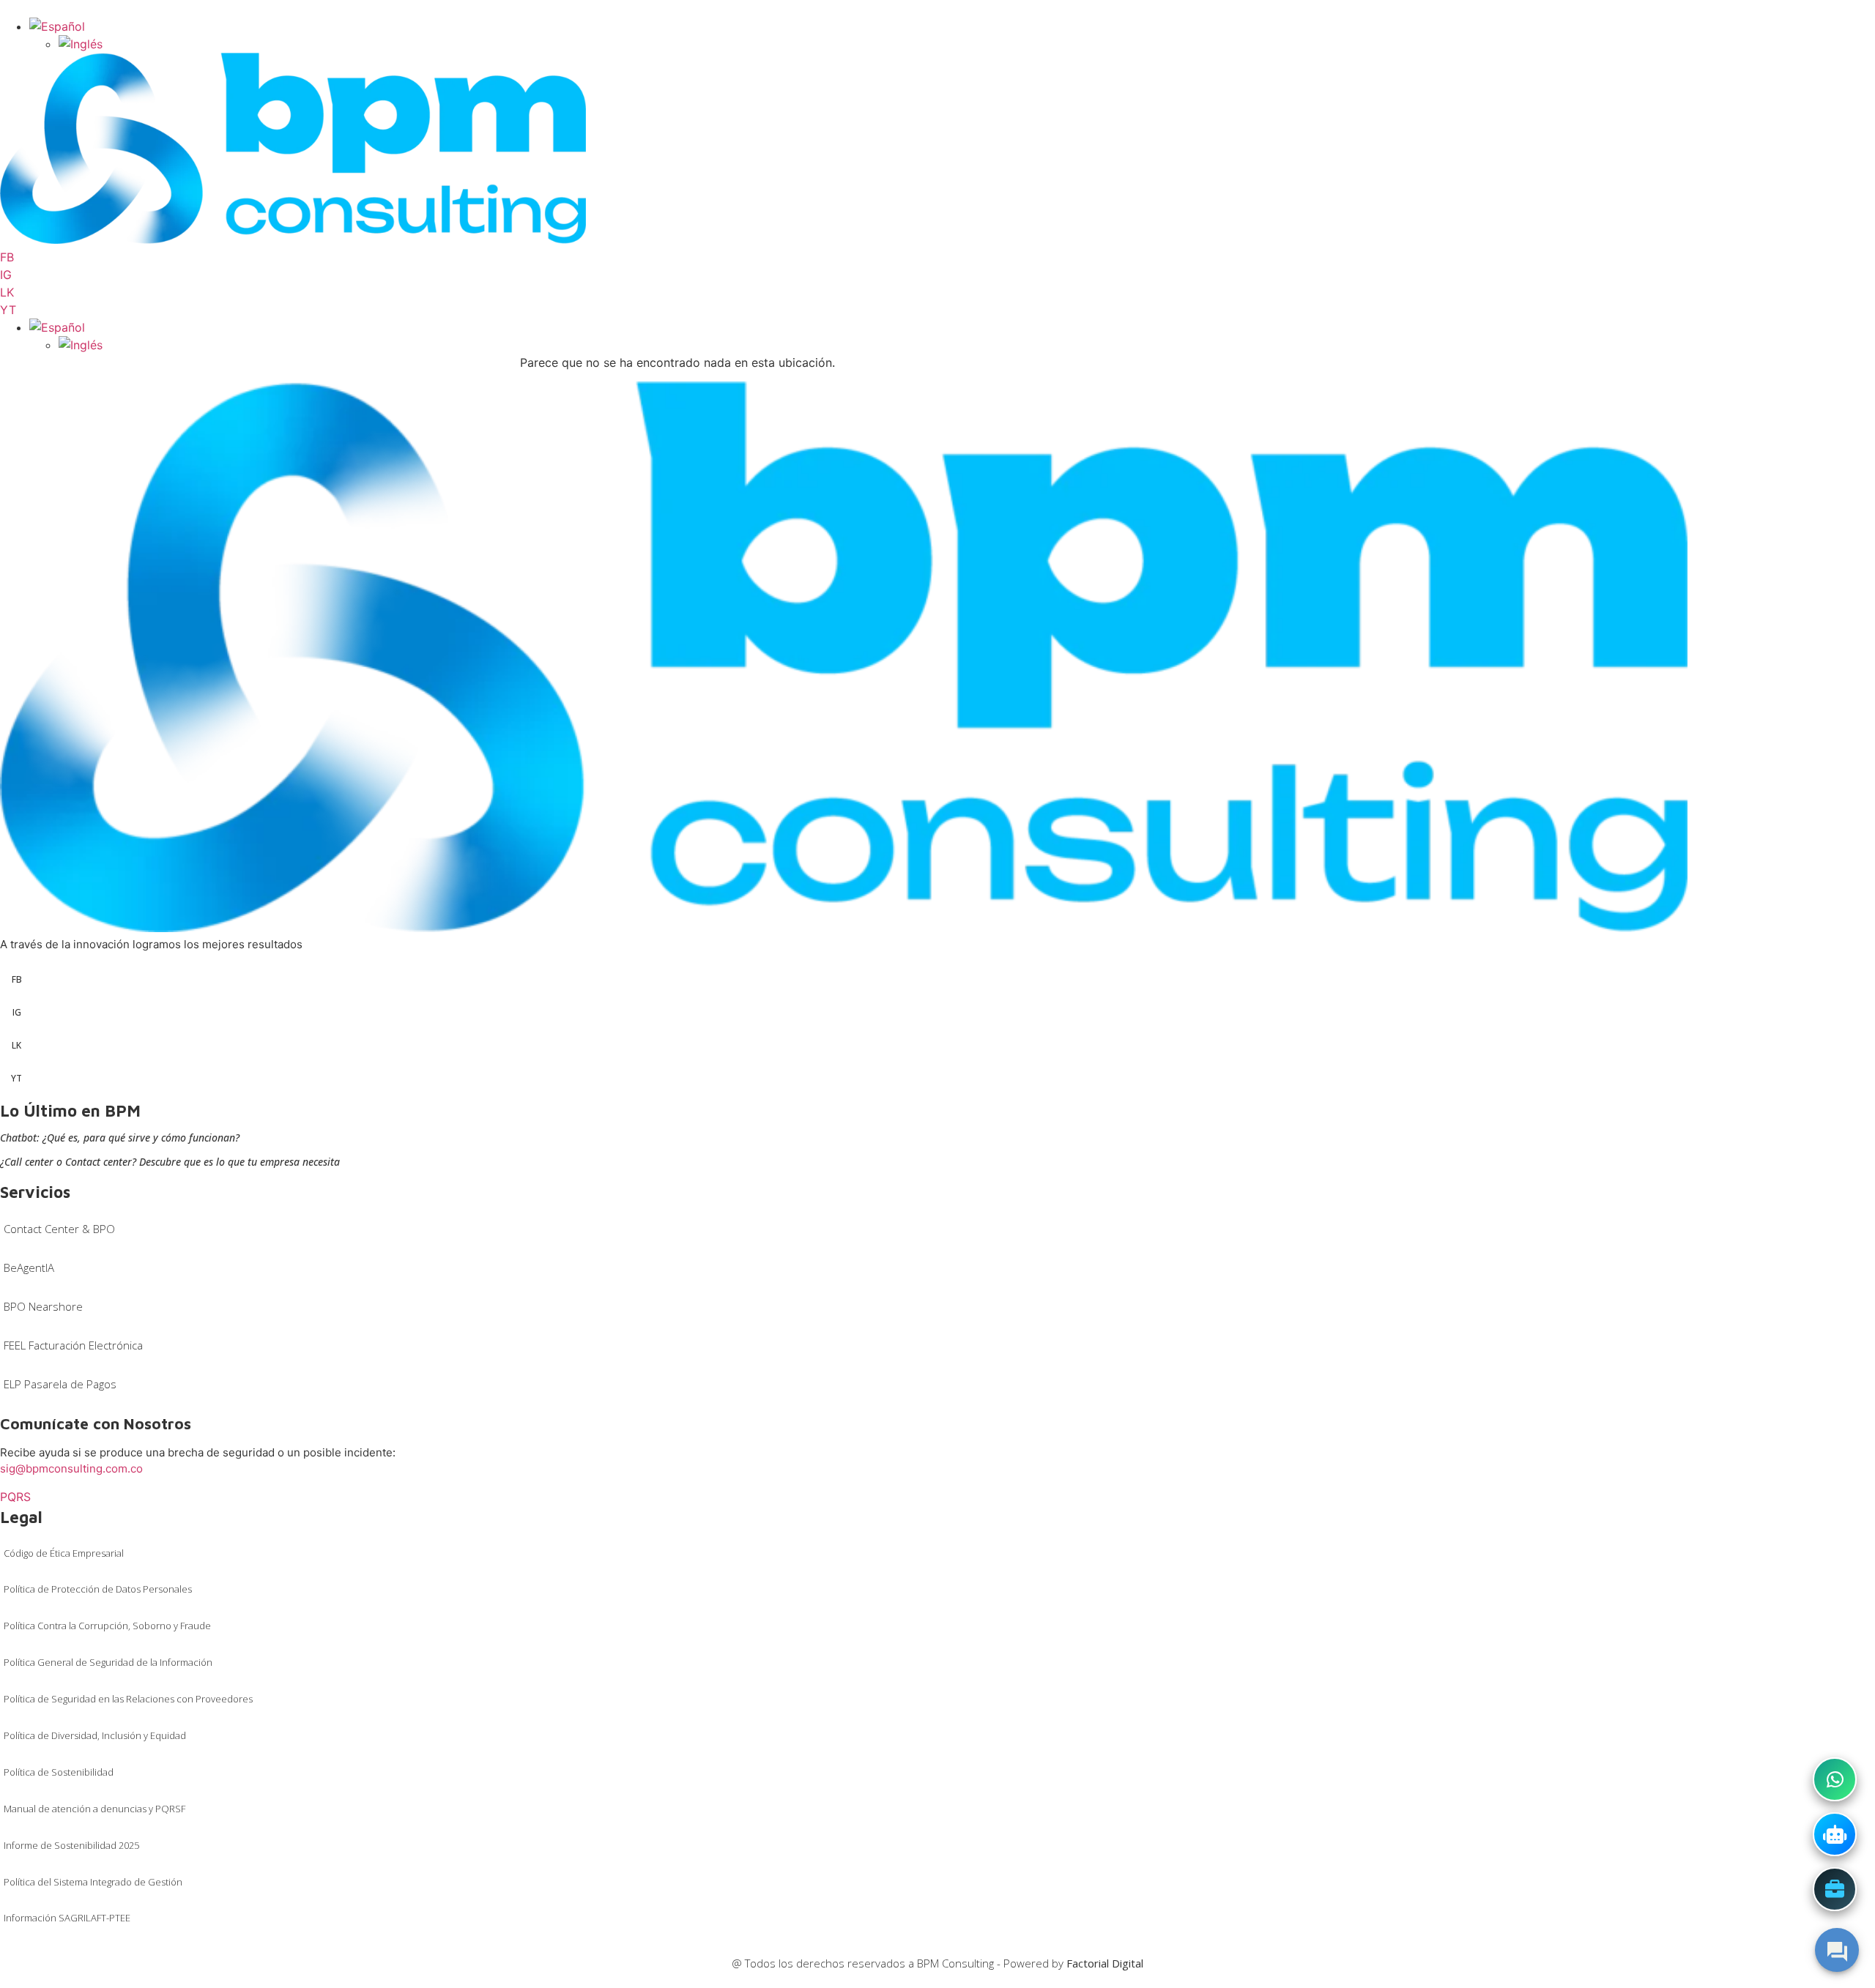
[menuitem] (57, 26)
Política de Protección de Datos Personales (98, 1589)
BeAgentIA (29, 1267)
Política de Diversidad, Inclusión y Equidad (95, 1735)
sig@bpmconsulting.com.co (71, 1468)
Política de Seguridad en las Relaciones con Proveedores (128, 1699)
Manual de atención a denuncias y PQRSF (94, 1809)
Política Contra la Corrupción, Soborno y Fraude (107, 1626)
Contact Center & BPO (59, 1229)
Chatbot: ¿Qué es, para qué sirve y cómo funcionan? (120, 1138)
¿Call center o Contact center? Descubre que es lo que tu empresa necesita (170, 1162)
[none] (952, 35)
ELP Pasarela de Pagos (60, 1384)
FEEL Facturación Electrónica (73, 1345)
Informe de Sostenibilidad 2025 (71, 1845)
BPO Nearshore (43, 1306)
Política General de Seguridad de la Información (108, 1662)
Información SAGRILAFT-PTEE (67, 1918)
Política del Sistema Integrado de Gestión (93, 1882)
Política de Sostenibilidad (59, 1772)
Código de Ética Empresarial (64, 1553)
